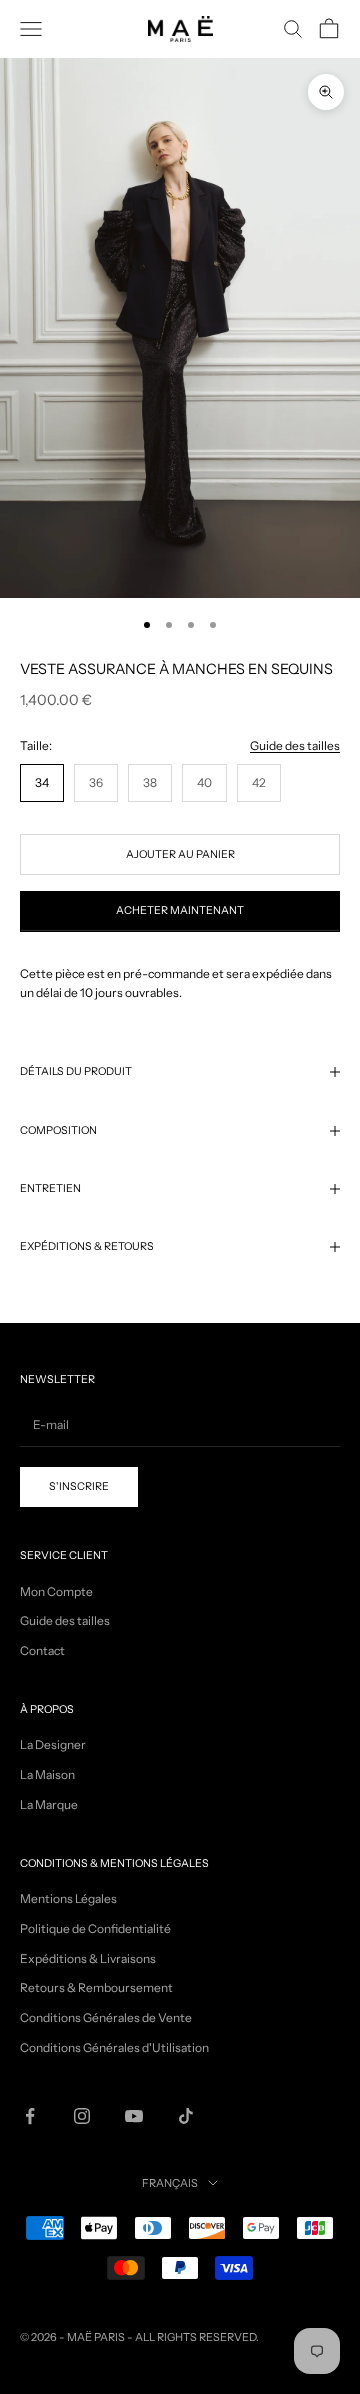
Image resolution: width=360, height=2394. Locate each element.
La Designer (53, 1744)
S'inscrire (79, 1486)
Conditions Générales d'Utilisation (114, 2047)
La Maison (47, 1774)
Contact (42, 1650)
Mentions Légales (68, 1898)
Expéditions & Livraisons (88, 1958)
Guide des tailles (295, 745)
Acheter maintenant (180, 910)
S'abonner (180, 2327)
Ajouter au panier (180, 854)
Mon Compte (56, 1591)
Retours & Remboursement (96, 1987)
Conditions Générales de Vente (106, 2017)
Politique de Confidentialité (95, 1928)
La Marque (49, 1804)
